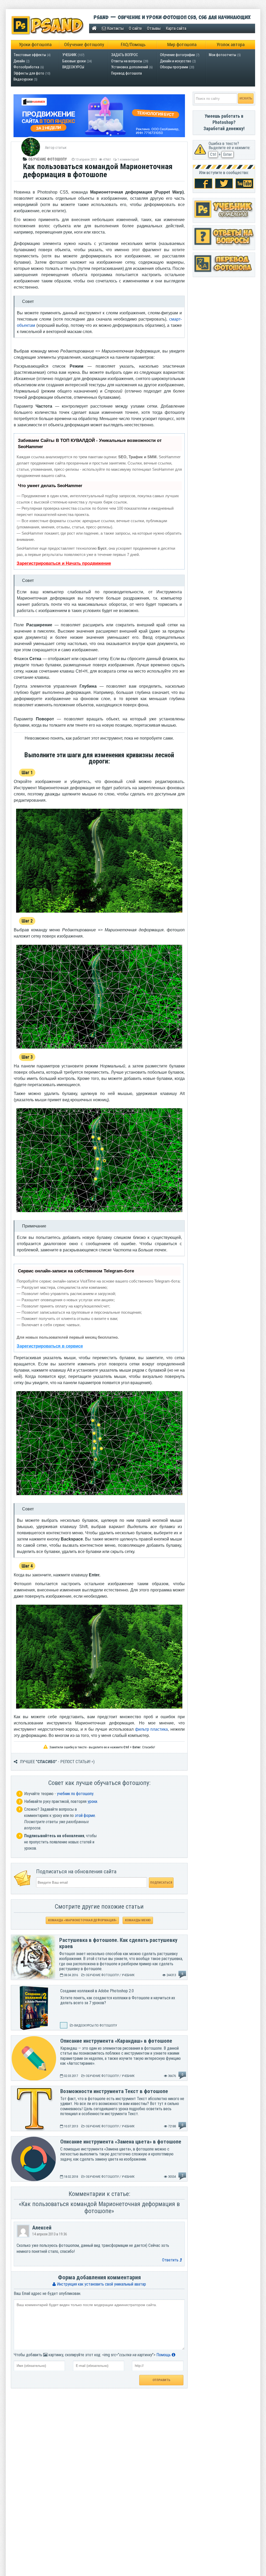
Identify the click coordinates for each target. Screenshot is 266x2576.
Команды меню (138, 1920)
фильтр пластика (152, 1729)
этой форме (85, 1815)
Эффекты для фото (29, 73)
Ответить (171, 2260)
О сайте (135, 28)
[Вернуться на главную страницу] (94, 28)
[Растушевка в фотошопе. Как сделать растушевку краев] (33, 1978)
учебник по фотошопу (75, 1794)
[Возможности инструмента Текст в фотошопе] (34, 2130)
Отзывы (154, 28)
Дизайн (19, 61)
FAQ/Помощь (133, 45)
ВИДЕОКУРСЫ (73, 67)
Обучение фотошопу (84, 45)
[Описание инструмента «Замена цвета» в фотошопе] (34, 2180)
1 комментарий (128, 159)
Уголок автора (231, 45)
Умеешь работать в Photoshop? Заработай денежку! (224, 122)
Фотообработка (26, 67)
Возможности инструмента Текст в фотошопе (114, 2091)
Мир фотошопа (182, 45)
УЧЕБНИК (69, 55)
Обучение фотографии (177, 55)
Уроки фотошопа (35, 45)
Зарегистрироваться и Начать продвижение (64, 563)
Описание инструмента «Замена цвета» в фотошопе (121, 2142)
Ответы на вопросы (127, 61)
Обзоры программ (174, 67)
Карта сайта (176, 28)
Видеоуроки (23, 79)
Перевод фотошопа (127, 73)
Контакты (115, 28)
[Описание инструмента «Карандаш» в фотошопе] (34, 2079)
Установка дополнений (130, 67)
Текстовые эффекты (30, 55)
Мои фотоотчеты (222, 55)
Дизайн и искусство (176, 61)
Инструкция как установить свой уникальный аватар (101, 2284)
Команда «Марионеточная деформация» (82, 1920)
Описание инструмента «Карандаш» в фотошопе (116, 2041)
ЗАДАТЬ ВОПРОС (125, 55)
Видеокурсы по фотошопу (96, 2025)
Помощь (164, 2355)
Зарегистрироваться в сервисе (50, 1346)
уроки (92, 1801)
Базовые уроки (74, 61)
